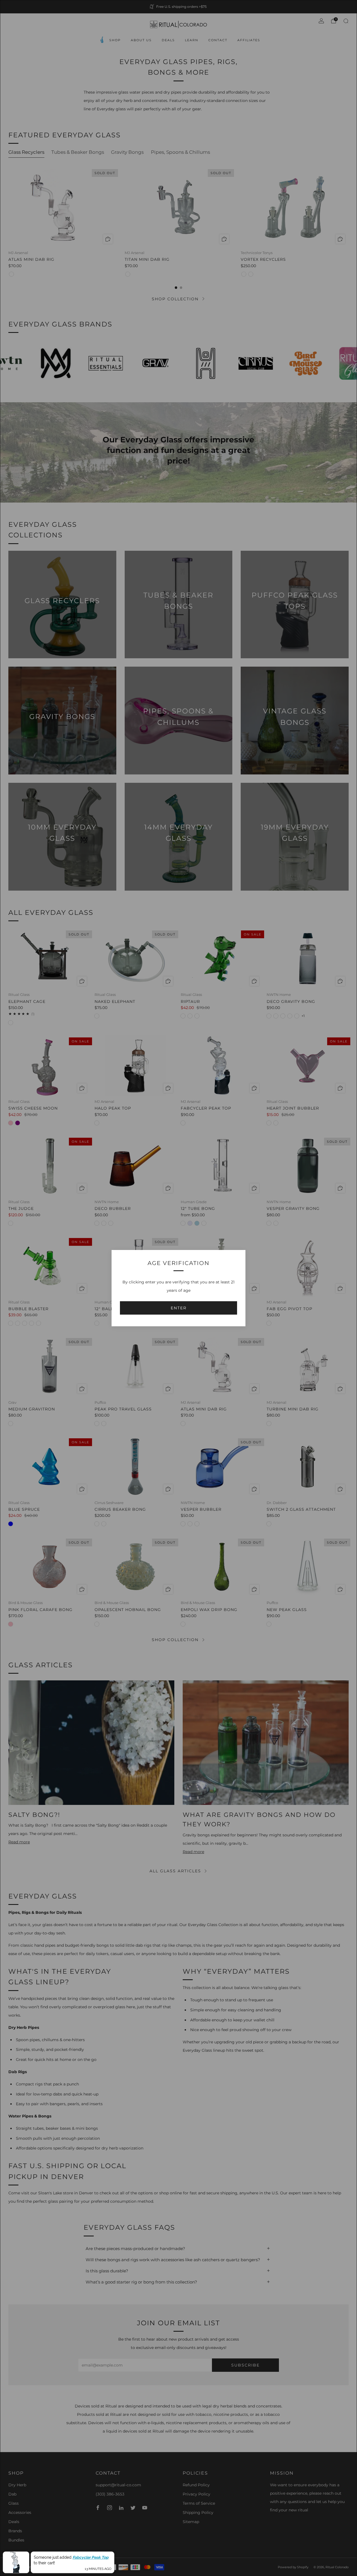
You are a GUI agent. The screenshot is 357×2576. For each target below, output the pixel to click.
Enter (179, 1308)
